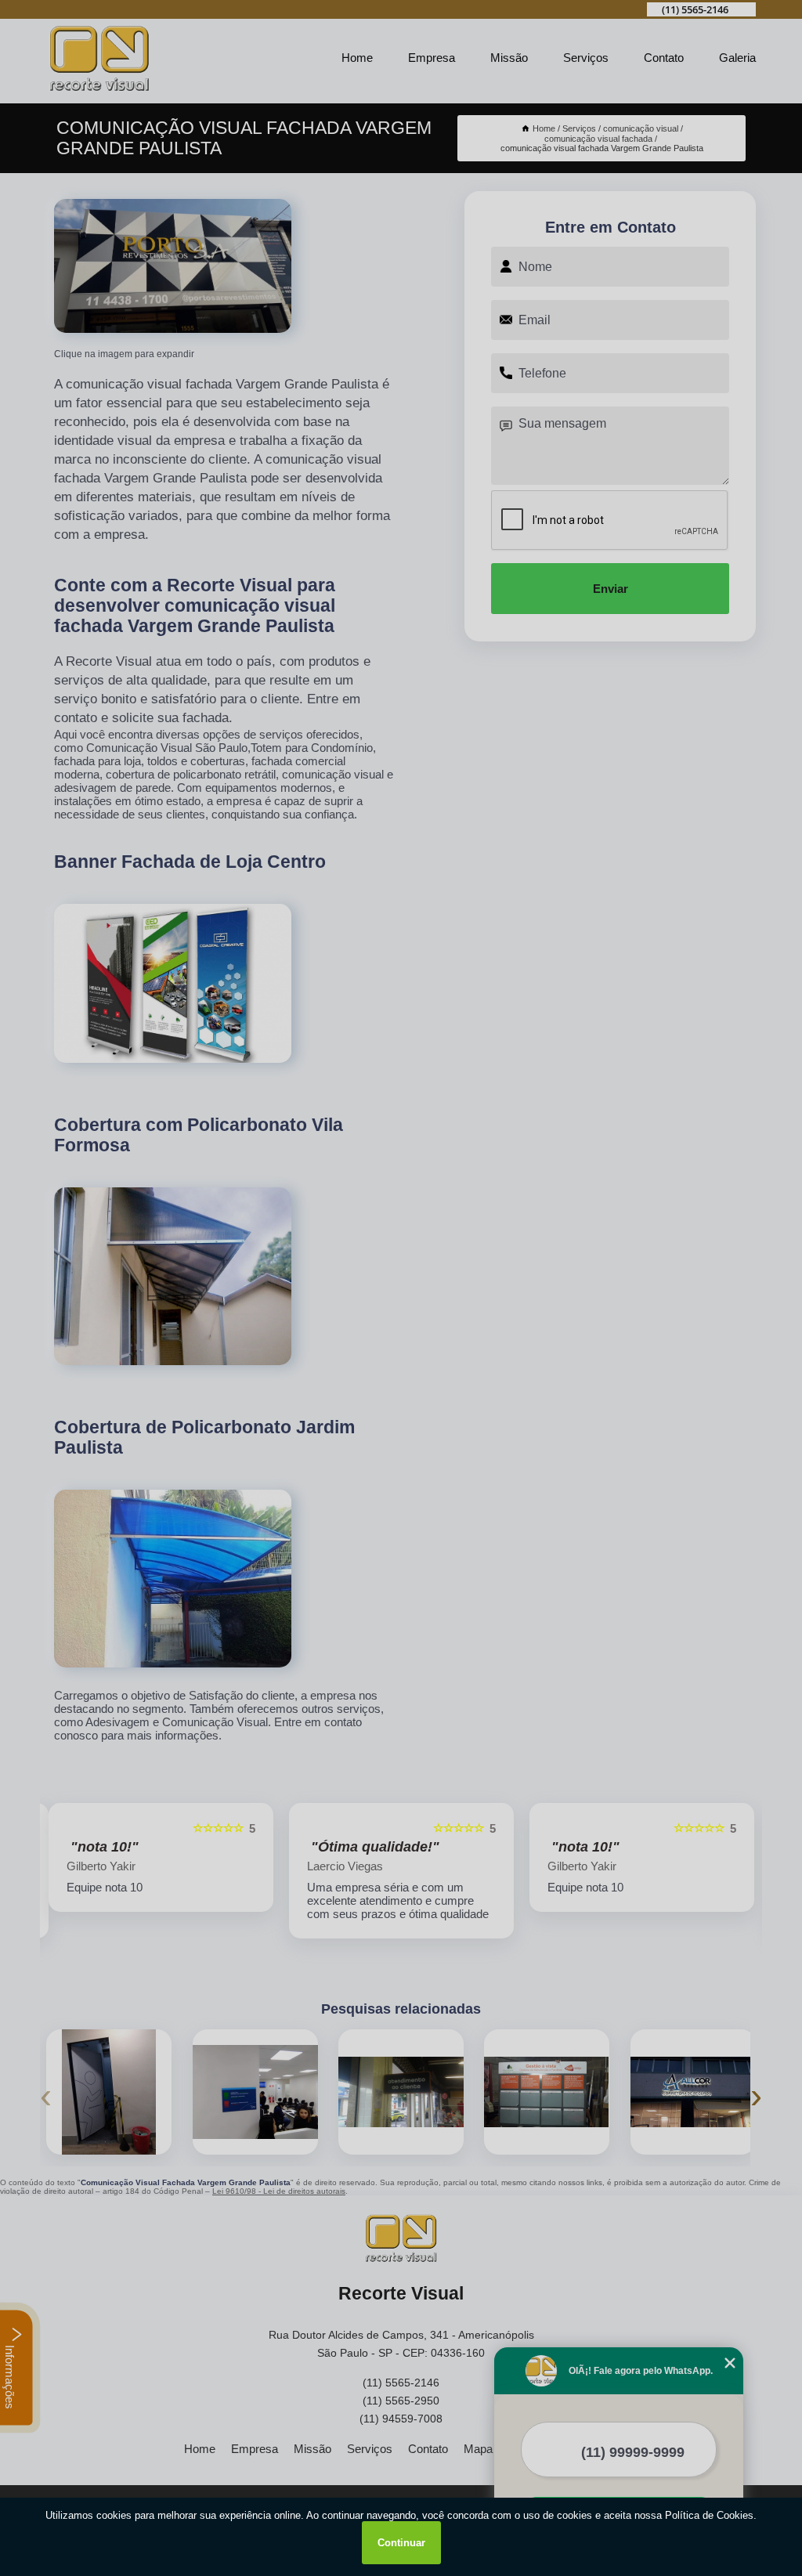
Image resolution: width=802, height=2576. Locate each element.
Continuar (401, 2543)
